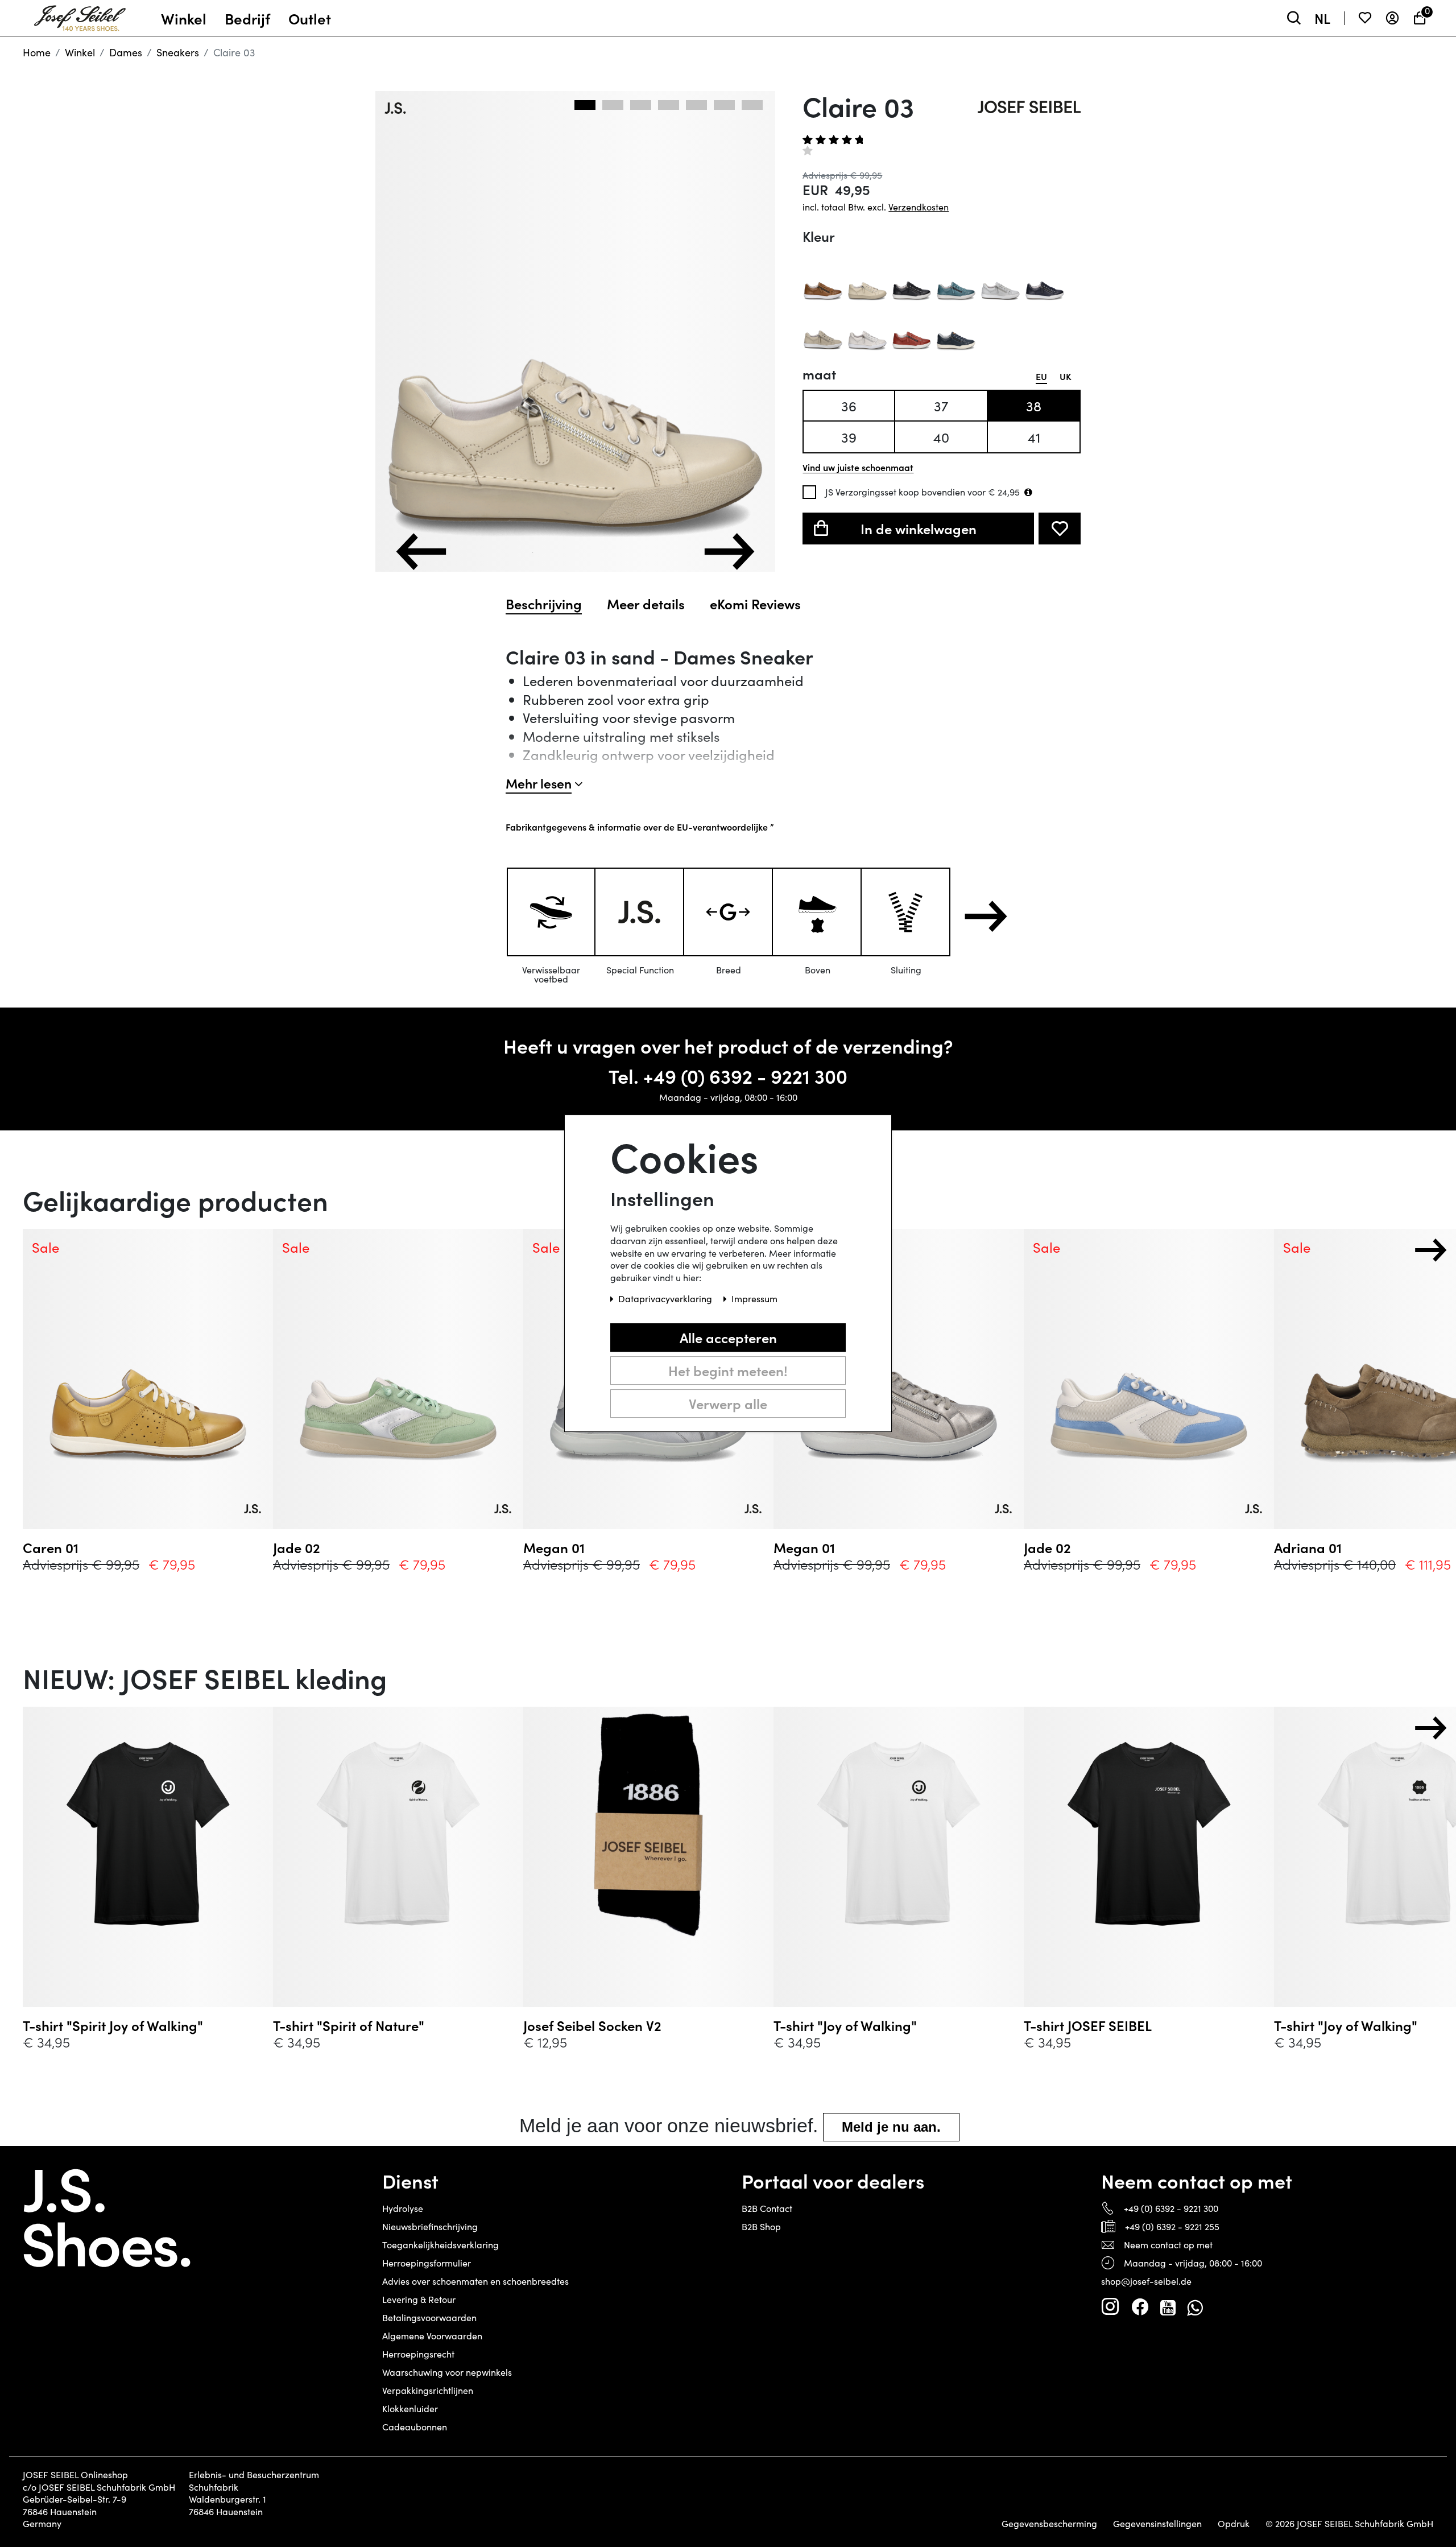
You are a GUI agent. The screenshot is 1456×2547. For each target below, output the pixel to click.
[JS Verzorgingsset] (1028, 492)
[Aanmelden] (1392, 18)
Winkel (80, 52)
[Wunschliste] (1365, 18)
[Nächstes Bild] (729, 552)
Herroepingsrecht (418, 2354)
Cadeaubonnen (415, 2427)
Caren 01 (51, 1547)
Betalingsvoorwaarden (429, 2317)
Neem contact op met (1168, 2245)
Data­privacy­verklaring (666, 1299)
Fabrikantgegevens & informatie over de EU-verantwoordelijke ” (640, 827)
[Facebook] (1140, 2307)
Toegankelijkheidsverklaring (440, 2245)
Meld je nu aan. (891, 2127)
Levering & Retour (419, 2299)
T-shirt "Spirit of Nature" (349, 2025)
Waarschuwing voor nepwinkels (447, 2372)
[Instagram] (1110, 2307)
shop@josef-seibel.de (1146, 2281)
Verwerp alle (728, 1404)
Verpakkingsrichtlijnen (428, 2390)
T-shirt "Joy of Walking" (845, 2025)
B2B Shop (761, 2226)
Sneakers (178, 52)
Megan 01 (554, 1547)
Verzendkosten (919, 207)
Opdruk (1234, 2524)
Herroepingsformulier (427, 2263)
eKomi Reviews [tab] (755, 604)
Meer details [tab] (646, 604)
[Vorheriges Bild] (421, 552)
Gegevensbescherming (1049, 2524)
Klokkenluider (410, 2408)
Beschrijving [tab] (544, 604)
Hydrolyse (403, 2208)
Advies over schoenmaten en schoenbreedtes (475, 2281)
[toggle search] (1294, 18)
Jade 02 (297, 1547)
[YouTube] (1168, 2307)
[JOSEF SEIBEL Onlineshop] (80, 15)
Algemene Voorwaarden (432, 2336)
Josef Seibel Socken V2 (592, 2025)
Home (37, 52)
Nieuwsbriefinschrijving (430, 2226)
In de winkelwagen (919, 528)
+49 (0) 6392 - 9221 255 (1172, 2226)
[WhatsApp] (1195, 2307)
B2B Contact (767, 2208)
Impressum (754, 1299)
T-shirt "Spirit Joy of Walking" (113, 2025)
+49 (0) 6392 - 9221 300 (745, 1076)
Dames (126, 52)
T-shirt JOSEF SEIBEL (1088, 2025)
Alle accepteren (728, 1338)
